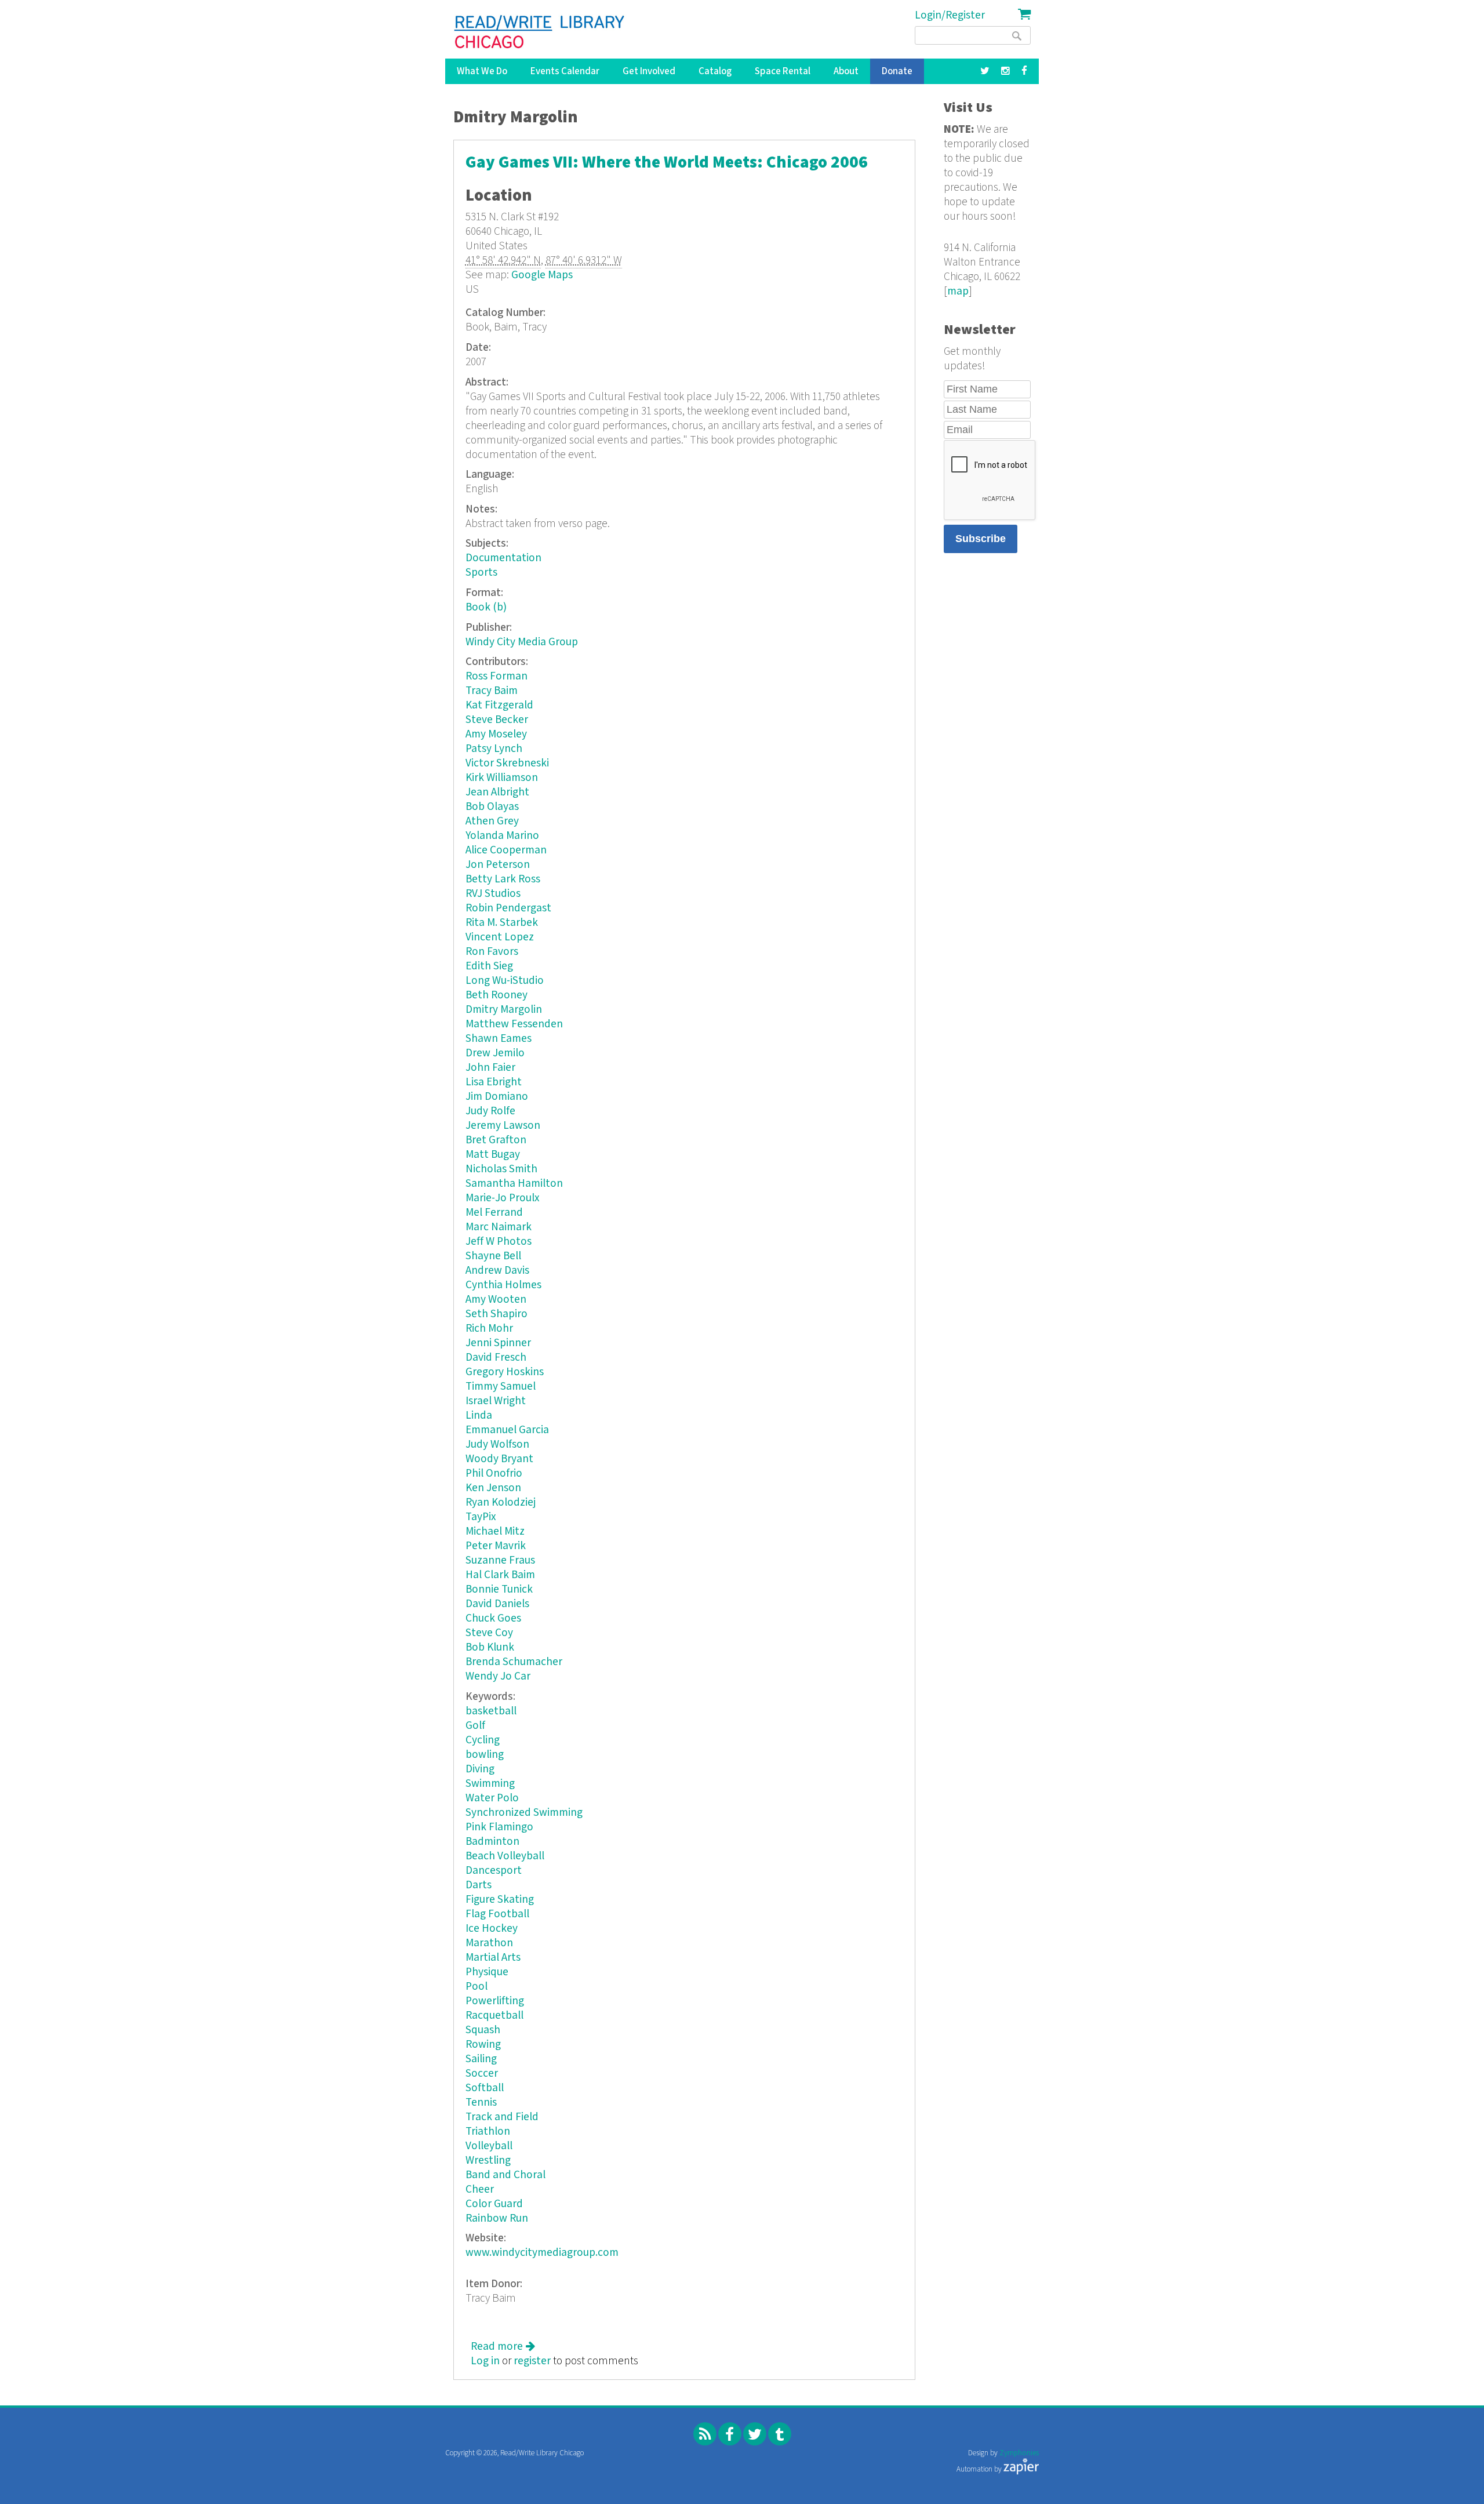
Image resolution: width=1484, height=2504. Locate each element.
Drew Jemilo (495, 1053)
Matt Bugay (493, 1155)
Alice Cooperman (506, 850)
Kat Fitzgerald (499, 705)
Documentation (503, 558)
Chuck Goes (493, 1618)
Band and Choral (505, 2175)
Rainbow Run (497, 2218)
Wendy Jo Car (498, 1676)
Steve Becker (497, 720)
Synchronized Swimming (524, 1813)
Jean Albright (497, 792)
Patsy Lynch (494, 749)
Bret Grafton (496, 1140)
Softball (485, 2088)
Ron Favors (492, 952)
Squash (483, 2030)
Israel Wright (496, 1401)
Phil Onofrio (494, 1473)
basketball (491, 1711)
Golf (475, 1726)
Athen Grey (492, 821)
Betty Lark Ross (503, 879)
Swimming (490, 1784)
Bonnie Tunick (499, 1589)
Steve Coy (489, 1633)
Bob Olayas (492, 807)
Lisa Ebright (494, 1082)
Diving (480, 1769)
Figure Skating (500, 1900)
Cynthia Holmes (503, 1285)
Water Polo (492, 1798)
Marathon (489, 1943)
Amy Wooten (496, 1300)
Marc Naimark (499, 1227)
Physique (487, 1972)
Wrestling (488, 2160)
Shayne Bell (493, 1256)
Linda (479, 1415)
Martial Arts (493, 1958)
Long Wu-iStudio (505, 981)
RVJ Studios (493, 894)
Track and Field (502, 2117)
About (846, 71)
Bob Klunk (490, 1647)
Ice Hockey (492, 1929)
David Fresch (496, 1358)
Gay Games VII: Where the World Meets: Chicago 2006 (667, 163)
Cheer (480, 2189)
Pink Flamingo (499, 1827)
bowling (485, 1755)
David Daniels (497, 1604)
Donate (897, 71)
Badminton (492, 1842)
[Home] (540, 32)
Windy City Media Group (522, 642)
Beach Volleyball (505, 1856)
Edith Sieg (489, 966)
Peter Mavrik (496, 1546)
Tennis (481, 2103)
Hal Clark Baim (500, 1575)
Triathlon (488, 2132)
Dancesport (494, 1871)
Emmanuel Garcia (507, 1430)
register (532, 2361)
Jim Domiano (497, 1097)
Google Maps (542, 275)
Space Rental (783, 71)
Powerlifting (495, 2001)
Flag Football (497, 1914)
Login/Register (950, 15)
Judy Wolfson (497, 1444)
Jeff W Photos (499, 1242)
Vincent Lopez (500, 937)
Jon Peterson (498, 865)
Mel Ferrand (494, 1213)
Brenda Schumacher (514, 1662)
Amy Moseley (496, 734)
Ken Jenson (493, 1488)
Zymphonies (1019, 2453)
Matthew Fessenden (514, 1024)
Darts (479, 1885)
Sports (481, 573)
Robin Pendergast (508, 908)
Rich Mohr (489, 1329)
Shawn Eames (499, 1039)
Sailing (481, 2059)
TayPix (481, 1517)
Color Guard (494, 2204)
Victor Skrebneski (507, 763)
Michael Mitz (495, 1531)
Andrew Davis (497, 1271)
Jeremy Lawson (503, 1126)
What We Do (482, 71)
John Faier (490, 1068)
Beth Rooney (497, 995)
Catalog (715, 71)
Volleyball (489, 2146)
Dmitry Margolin (504, 1010)
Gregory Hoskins (505, 1372)
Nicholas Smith (501, 1169)
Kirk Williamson (502, 778)
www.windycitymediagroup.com (542, 2253)
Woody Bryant (499, 1459)
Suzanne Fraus (500, 1560)
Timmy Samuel (501, 1387)
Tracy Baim (492, 691)
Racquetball (494, 2016)
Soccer (482, 2074)
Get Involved (649, 71)
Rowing (483, 2045)
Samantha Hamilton (514, 1184)
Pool (477, 1987)
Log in (485, 2361)
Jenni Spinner (498, 1343)
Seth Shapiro (497, 1314)
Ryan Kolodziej (501, 1502)
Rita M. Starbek (502, 923)
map (958, 291)
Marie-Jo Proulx (503, 1198)
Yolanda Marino (502, 836)
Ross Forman (497, 676)
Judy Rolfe (490, 1111)
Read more (503, 2347)
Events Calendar (565, 71)
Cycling (483, 1740)
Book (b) (486, 607)
